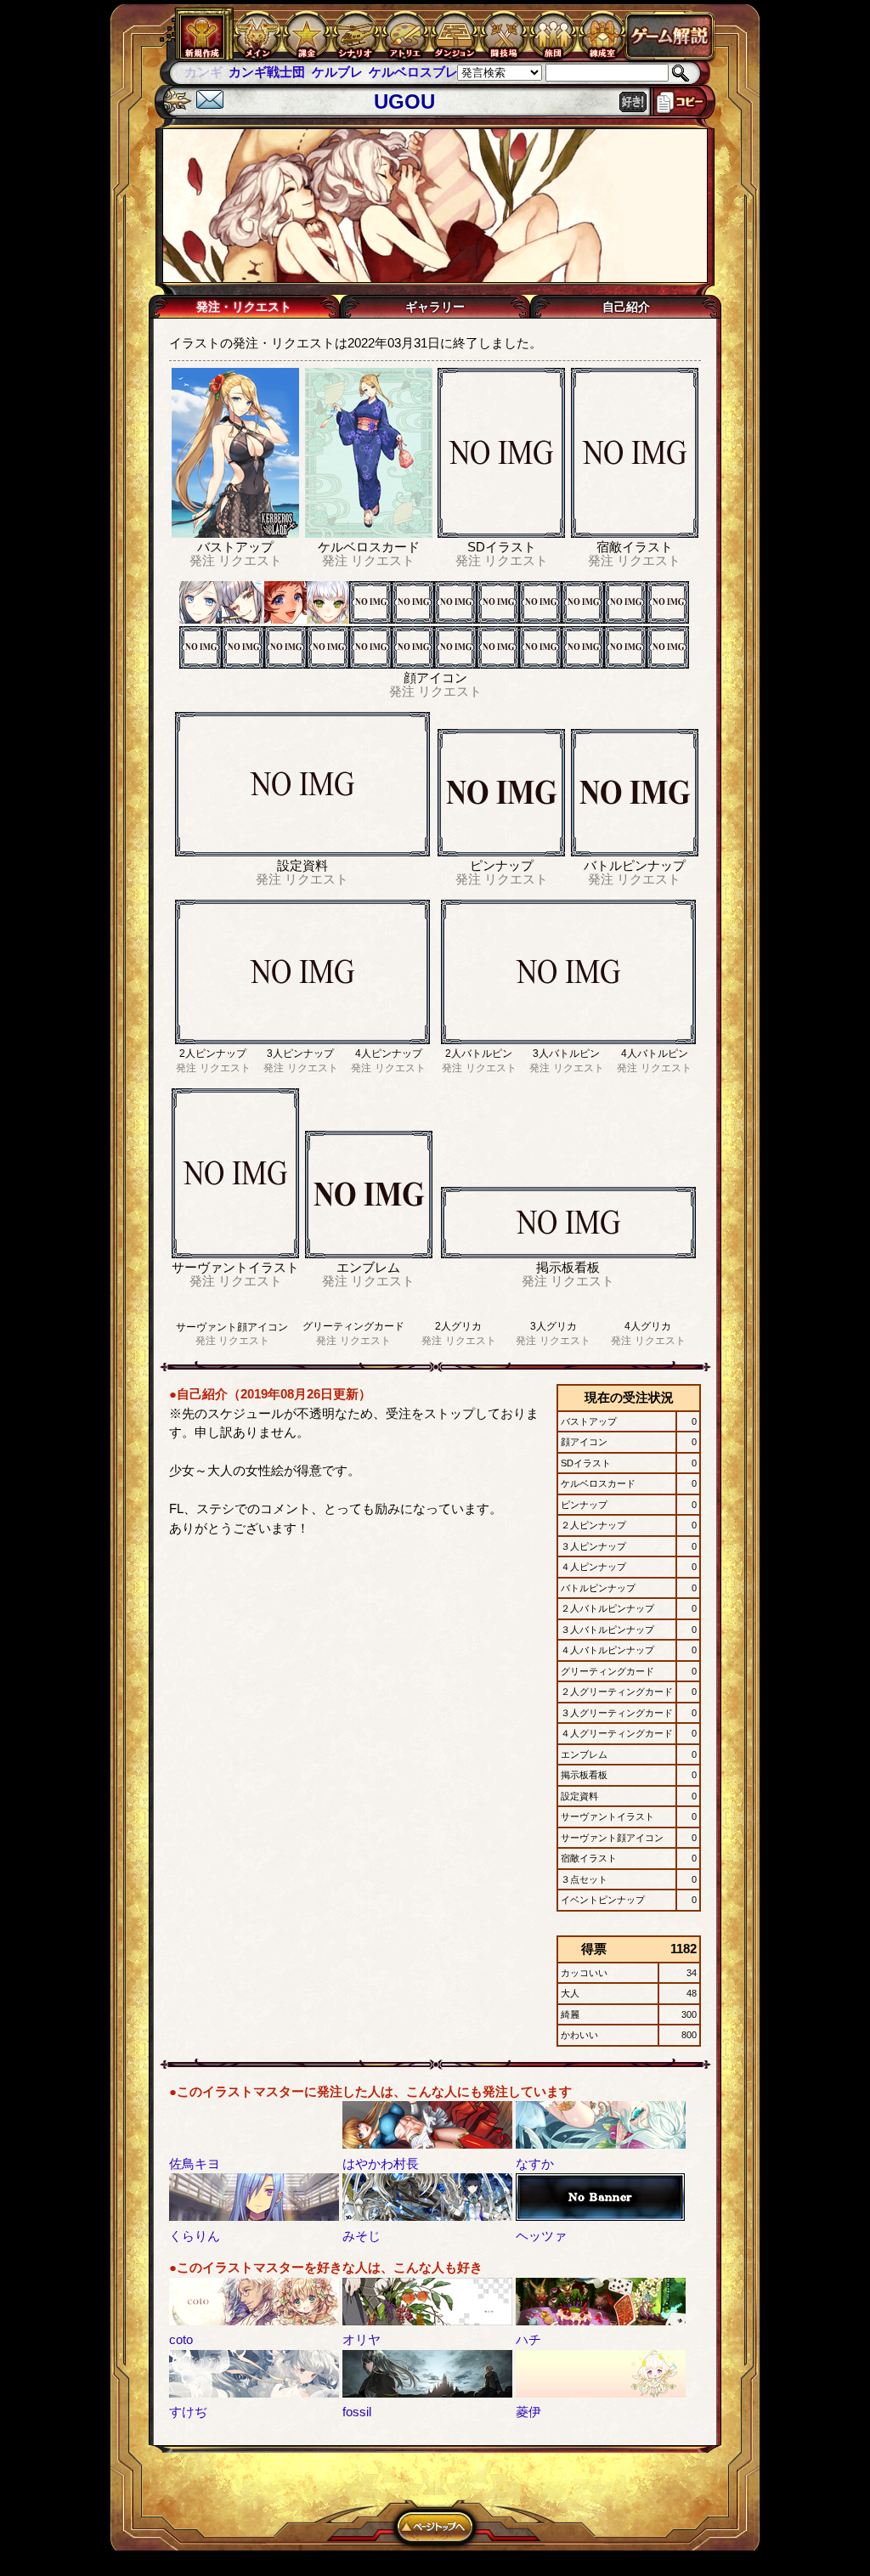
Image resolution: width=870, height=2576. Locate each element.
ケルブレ (292, 72)
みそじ (362, 2236)
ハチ (528, 2339)
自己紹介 (626, 307)
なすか (535, 2164)
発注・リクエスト (244, 307)
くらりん (195, 2236)
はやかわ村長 (381, 2164)
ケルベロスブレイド (382, 72)
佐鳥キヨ (195, 2164)
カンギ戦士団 (223, 72)
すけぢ (188, 2412)
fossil (357, 2412)
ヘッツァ (541, 2236)
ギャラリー (435, 307)
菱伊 (528, 2412)
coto (181, 2339)
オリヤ (362, 2339)
